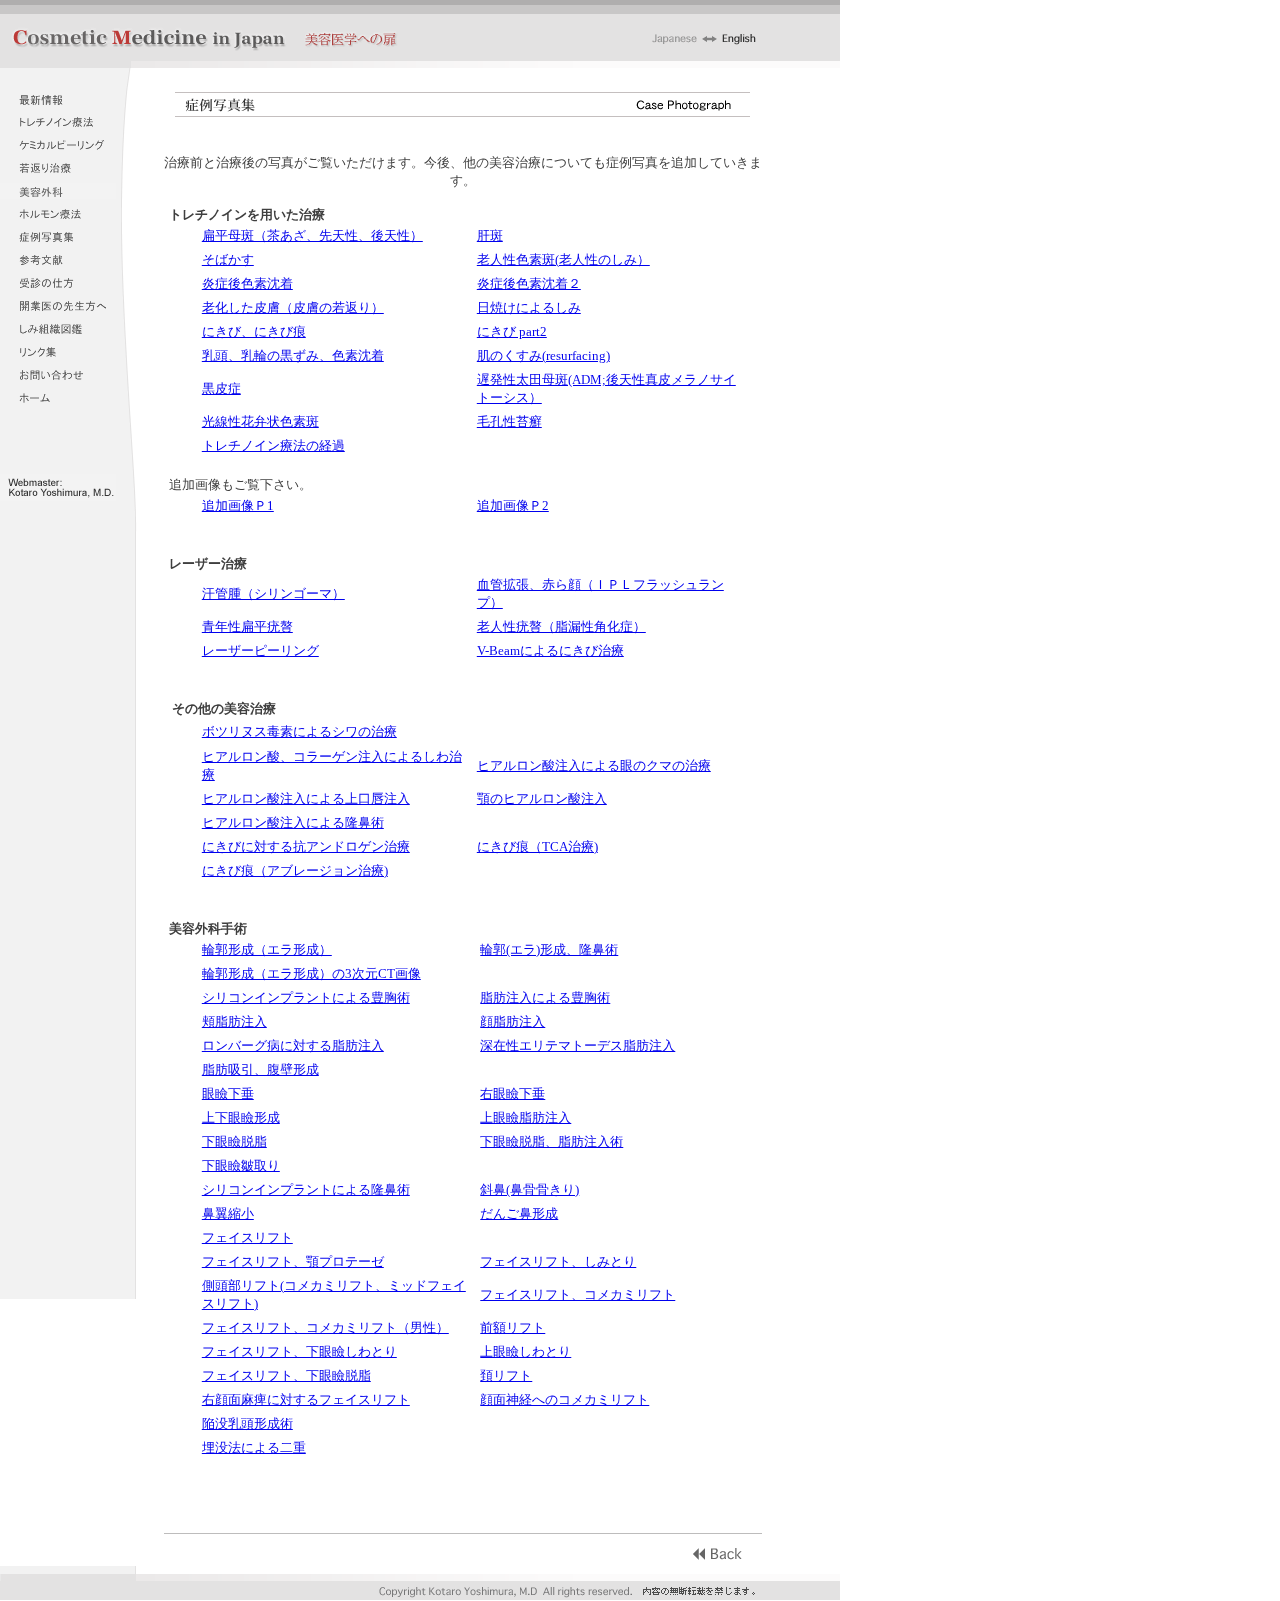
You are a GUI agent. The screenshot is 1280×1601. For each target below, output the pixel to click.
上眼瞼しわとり (525, 1351)
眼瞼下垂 (228, 1093)
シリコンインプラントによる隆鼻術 (306, 1189)
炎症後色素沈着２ (529, 283)
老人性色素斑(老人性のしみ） (563, 259)
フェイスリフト (247, 1237)
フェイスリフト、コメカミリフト (577, 1294)
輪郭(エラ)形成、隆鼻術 (549, 949)
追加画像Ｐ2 (513, 505)
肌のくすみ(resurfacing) (543, 355)
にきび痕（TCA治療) (537, 846)
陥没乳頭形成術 (247, 1423)
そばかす (228, 259)
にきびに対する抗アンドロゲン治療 (306, 846)
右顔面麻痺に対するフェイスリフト (306, 1399)
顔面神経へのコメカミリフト (564, 1399)
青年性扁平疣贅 (247, 626)
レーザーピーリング (260, 650)
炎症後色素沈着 (247, 283)
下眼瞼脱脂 (234, 1141)
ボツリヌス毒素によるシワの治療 (299, 731)
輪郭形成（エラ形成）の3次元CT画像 (311, 973)
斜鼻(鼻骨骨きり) (529, 1189)
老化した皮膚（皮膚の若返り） (293, 307)
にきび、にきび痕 (254, 331)
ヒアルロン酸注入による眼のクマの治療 (594, 765)
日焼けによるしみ (529, 307)
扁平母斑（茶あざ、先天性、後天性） (312, 235)
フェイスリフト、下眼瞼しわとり (299, 1351)
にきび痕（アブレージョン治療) (295, 870)
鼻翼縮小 (228, 1213)
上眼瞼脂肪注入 (525, 1117)
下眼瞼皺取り (241, 1165)
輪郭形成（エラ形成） (267, 949)
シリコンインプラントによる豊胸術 (306, 997)
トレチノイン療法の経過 (273, 445)
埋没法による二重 (254, 1447)
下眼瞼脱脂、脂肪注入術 (551, 1141)
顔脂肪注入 (512, 1021)
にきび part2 (512, 331)
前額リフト (512, 1327)
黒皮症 (221, 388)
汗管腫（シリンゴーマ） (273, 593)
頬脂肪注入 (234, 1021)
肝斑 (490, 235)
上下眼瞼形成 (241, 1117)
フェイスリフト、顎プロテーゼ (293, 1261)
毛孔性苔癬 (509, 421)
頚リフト (506, 1375)
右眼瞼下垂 (512, 1093)
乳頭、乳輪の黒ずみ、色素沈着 (293, 355)
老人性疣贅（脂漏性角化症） (561, 626)
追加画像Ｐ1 (238, 505)
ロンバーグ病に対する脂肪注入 (293, 1045)
